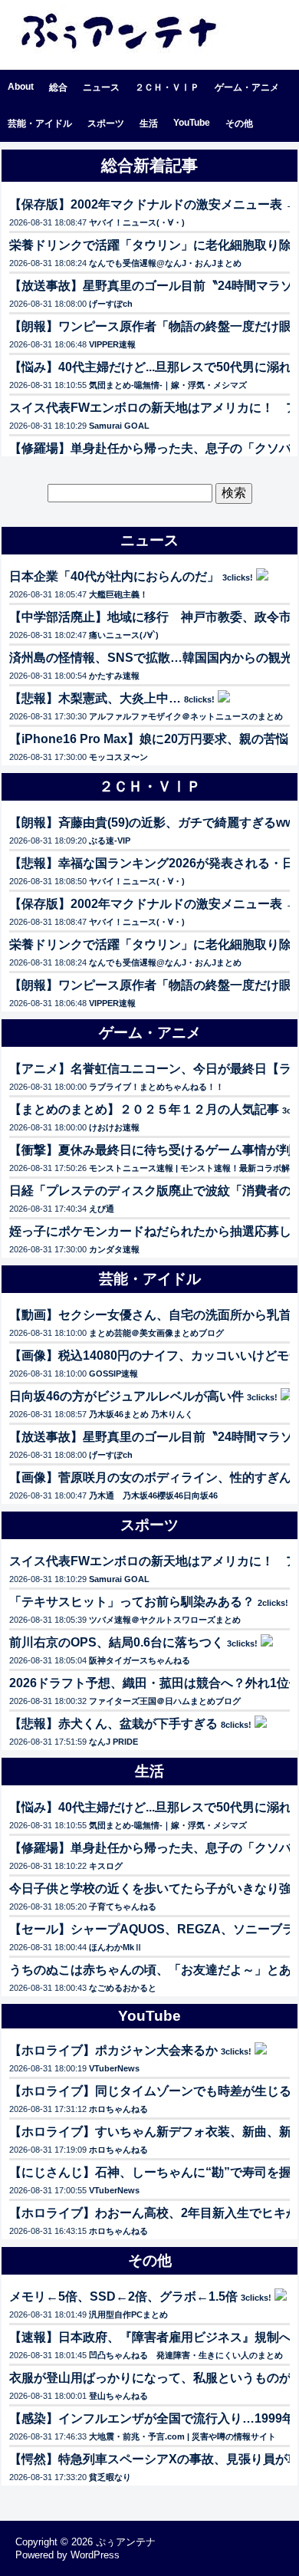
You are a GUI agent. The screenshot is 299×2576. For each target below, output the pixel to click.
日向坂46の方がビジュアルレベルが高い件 (127, 1396)
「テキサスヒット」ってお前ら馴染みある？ (132, 1602)
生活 (149, 123)
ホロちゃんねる (118, 2109)
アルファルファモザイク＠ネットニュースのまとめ (186, 716)
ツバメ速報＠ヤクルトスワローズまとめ (165, 1620)
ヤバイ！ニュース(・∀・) (137, 222)
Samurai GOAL (119, 426)
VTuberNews (114, 2068)
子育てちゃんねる (123, 1907)
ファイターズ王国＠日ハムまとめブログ (165, 1701)
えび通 (102, 1209)
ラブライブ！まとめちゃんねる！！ (156, 1087)
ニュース (101, 87)
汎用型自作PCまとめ (128, 2314)
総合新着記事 (149, 165)
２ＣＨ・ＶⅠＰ (167, 87)
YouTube (192, 123)
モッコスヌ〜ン (118, 757)
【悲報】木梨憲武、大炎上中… (95, 698)
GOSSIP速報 (113, 1374)
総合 (58, 87)
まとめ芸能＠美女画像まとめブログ (156, 1333)
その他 (239, 123)
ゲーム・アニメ (247, 87)
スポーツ (106, 123)
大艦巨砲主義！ (118, 594)
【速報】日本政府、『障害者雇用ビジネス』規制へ (150, 2337)
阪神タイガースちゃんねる (140, 1660)
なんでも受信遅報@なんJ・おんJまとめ (165, 263)
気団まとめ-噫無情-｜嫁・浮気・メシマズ (168, 385)
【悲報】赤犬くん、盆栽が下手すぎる (113, 1724)
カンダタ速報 (114, 1249)
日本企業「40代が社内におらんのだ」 (114, 576)
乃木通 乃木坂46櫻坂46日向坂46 (153, 1495)
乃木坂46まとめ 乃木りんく (141, 1414)
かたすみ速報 (114, 676)
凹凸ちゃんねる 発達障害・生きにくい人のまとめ (186, 2355)
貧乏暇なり (110, 2477)
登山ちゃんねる (118, 2396)
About (21, 87)
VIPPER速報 (112, 344)
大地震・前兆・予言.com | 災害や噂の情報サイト (182, 2436)
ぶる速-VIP (110, 841)
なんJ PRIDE (113, 1742)
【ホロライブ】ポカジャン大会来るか (113, 2050)
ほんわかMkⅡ (116, 1947)
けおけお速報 (114, 1127)
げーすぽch (111, 304)
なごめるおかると (123, 1988)
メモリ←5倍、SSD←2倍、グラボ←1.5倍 (123, 2296)
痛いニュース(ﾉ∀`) (124, 635)
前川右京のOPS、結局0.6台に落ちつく (117, 1642)
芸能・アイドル (40, 123)
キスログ (106, 1866)
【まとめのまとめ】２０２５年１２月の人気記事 (144, 1109)
